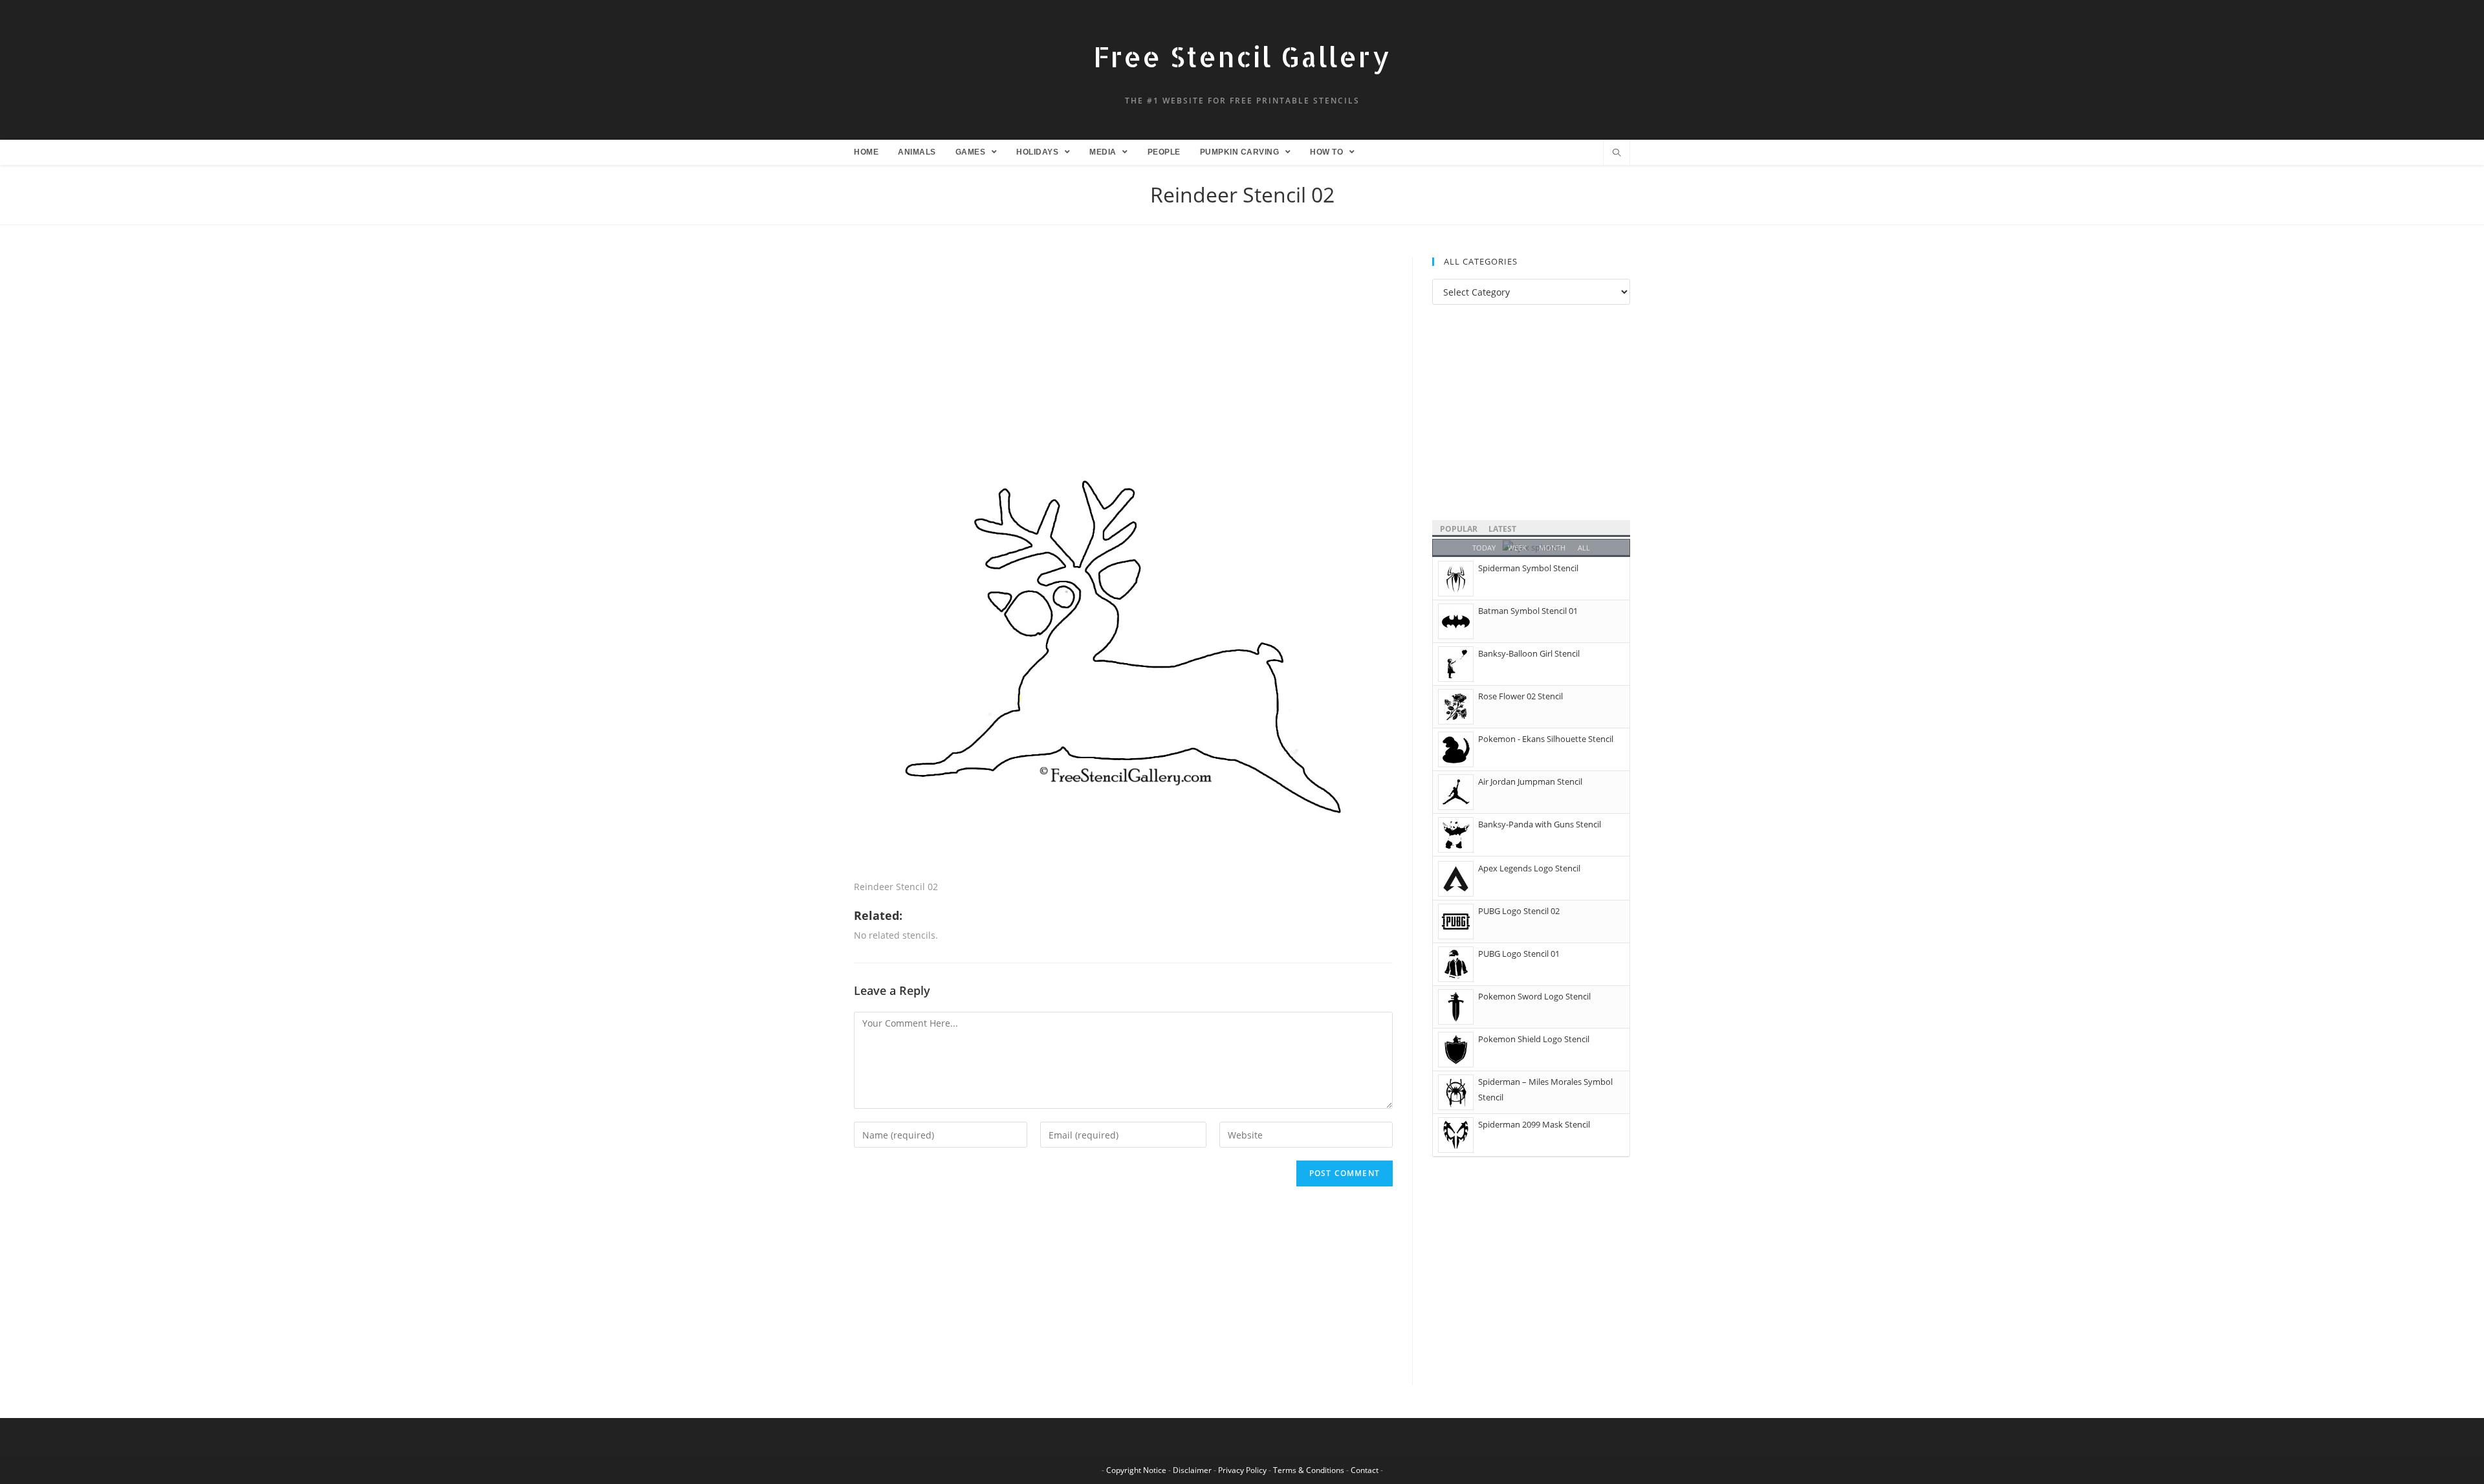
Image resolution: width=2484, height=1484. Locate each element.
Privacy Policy (1242, 1470)
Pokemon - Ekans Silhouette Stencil (1546, 739)
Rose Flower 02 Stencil (1520, 696)
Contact (1365, 1470)
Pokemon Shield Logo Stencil (1534, 1039)
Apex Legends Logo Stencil (1529, 868)
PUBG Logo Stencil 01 (1519, 954)
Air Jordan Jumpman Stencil (1530, 781)
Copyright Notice (1136, 1470)
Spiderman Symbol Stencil (1528, 568)
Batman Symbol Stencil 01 (1528, 611)
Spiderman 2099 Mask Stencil (1534, 1124)
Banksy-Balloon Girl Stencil (1529, 653)
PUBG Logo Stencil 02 (1519, 911)
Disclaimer (1192, 1470)
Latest (1502, 529)
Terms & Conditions (1309, 1470)
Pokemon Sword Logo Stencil (1534, 996)
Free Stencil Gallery (1242, 57)
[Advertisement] (1123, 353)
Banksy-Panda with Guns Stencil (1540, 824)
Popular (1459, 529)
